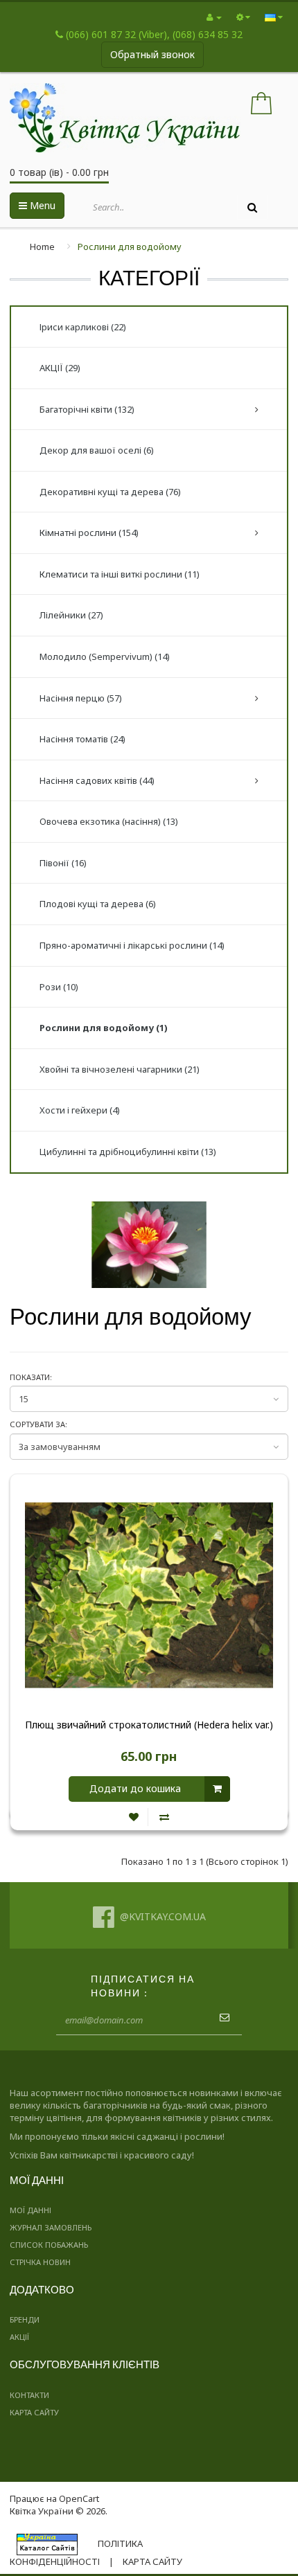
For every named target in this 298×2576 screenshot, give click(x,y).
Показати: (31, 1377)
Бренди (25, 2319)
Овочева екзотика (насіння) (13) (109, 821)
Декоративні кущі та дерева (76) (110, 492)
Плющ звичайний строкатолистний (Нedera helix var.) (149, 1725)
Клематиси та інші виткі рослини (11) (120, 574)
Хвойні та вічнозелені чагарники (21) (120, 1069)
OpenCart (79, 2498)
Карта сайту (34, 2412)
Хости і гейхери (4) (80, 1110)
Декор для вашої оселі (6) (97, 450)
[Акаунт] (214, 17)
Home (42, 247)
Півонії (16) (63, 863)
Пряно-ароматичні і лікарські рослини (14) (132, 945)
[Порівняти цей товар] (164, 1817)
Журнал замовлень (51, 2227)
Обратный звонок (152, 54)
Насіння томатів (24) (82, 739)
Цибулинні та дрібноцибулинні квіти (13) (128, 1152)
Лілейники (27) (71, 615)
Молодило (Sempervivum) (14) (105, 656)
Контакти (29, 2395)
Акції (19, 2337)
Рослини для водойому (130, 247)
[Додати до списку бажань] (134, 1817)
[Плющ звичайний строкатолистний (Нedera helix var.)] (149, 1595)
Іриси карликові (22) (83, 327)
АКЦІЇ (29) (60, 368)
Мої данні (30, 2210)
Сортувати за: (38, 1424)
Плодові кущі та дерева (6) (98, 904)
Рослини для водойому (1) (104, 1028)
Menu (41, 205)
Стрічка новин (40, 2262)
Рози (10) (59, 987)
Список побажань (49, 2245)
